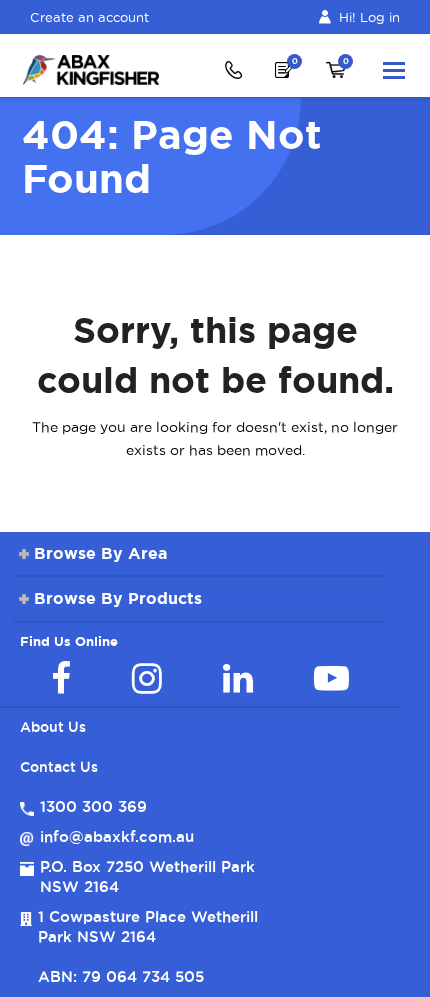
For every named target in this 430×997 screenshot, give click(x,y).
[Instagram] (147, 678)
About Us (53, 727)
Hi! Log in (369, 17)
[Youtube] (331, 678)
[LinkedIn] (238, 678)
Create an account (89, 17)
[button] (394, 70)
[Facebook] (61, 678)
